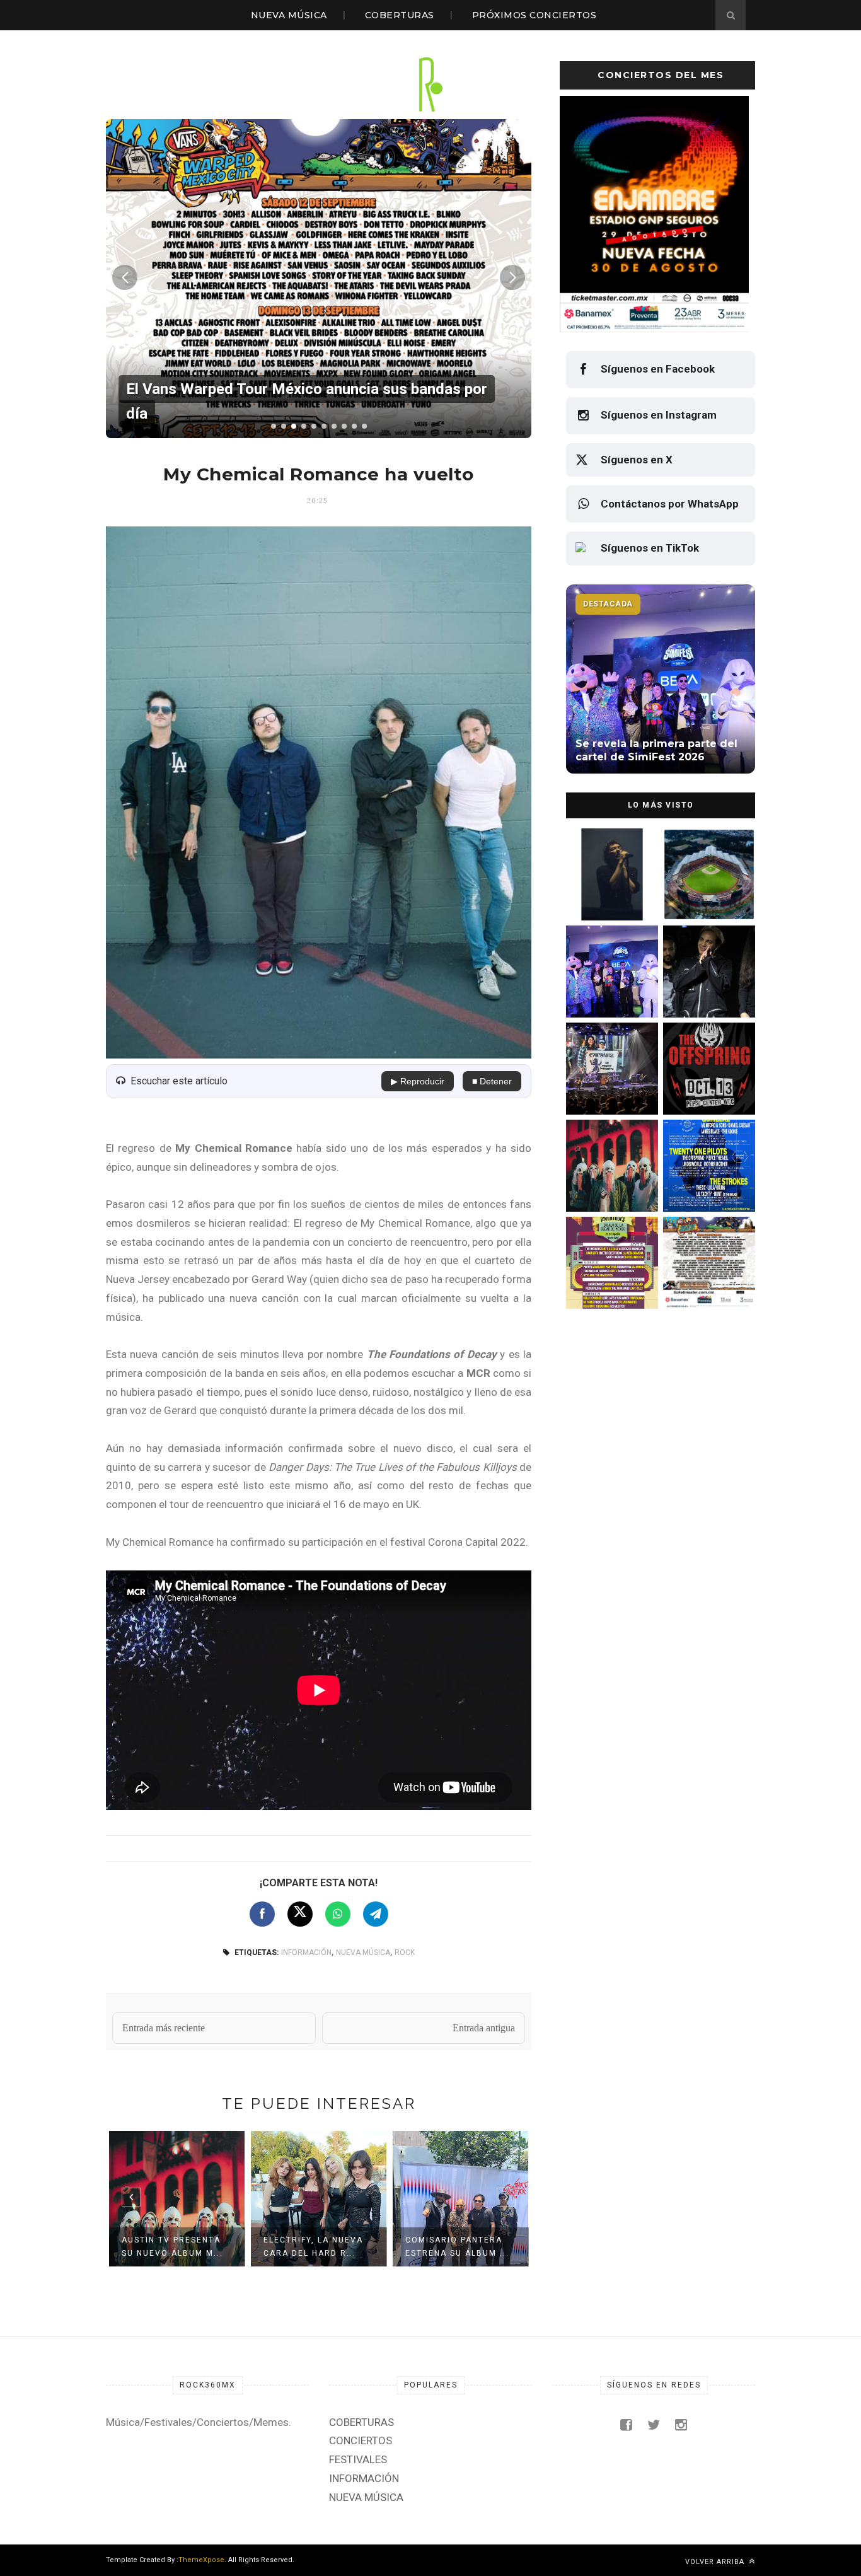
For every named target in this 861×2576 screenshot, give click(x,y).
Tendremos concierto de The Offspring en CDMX (707, 1087)
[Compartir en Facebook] (262, 1914)
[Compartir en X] (300, 1914)
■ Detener (492, 1081)
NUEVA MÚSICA (289, 15)
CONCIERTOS (361, 2440)
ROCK (405, 1952)
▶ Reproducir (418, 1081)
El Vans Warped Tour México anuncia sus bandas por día (706, 1281)
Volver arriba (716, 2562)
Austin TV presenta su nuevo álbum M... (172, 2247)
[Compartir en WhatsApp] (338, 1914)
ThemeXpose (201, 2560)
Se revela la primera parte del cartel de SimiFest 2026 (606, 989)
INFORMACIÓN (306, 1952)
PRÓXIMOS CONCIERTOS (535, 15)
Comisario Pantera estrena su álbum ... (457, 2247)
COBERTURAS (400, 15)
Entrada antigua (484, 2028)
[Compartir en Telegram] (376, 1914)
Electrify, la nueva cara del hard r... (313, 2247)
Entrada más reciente (164, 2028)
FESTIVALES (358, 2459)
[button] (274, 426)
